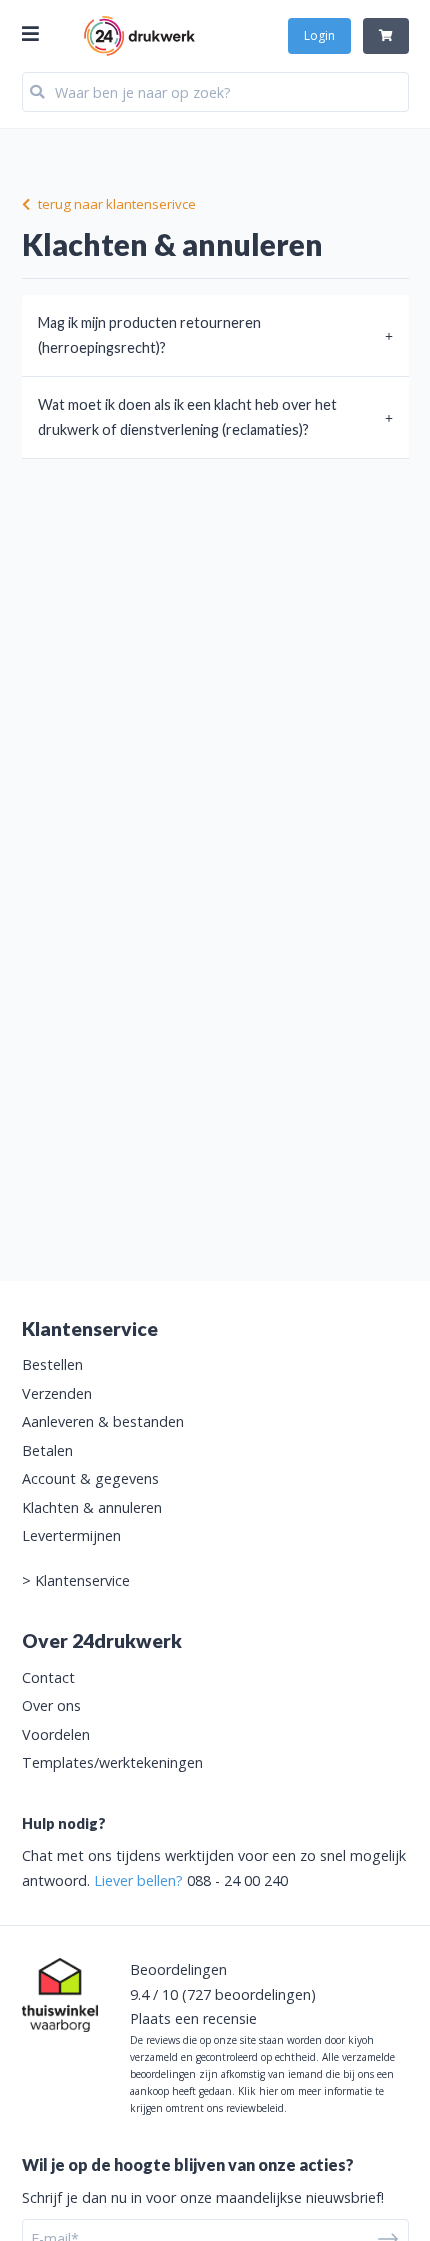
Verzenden (57, 1393)
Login (319, 35)
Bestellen (52, 1364)
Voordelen (56, 1734)
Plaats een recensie (193, 2018)
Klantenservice (82, 1580)
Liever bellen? (138, 1880)
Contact (48, 1677)
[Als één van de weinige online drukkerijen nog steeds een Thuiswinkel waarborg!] (60, 1995)
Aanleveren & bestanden (103, 1421)
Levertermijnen (71, 1535)
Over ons (51, 1705)
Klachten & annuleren (92, 1507)
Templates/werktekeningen (112, 1762)
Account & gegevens (90, 1478)
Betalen (47, 1450)
